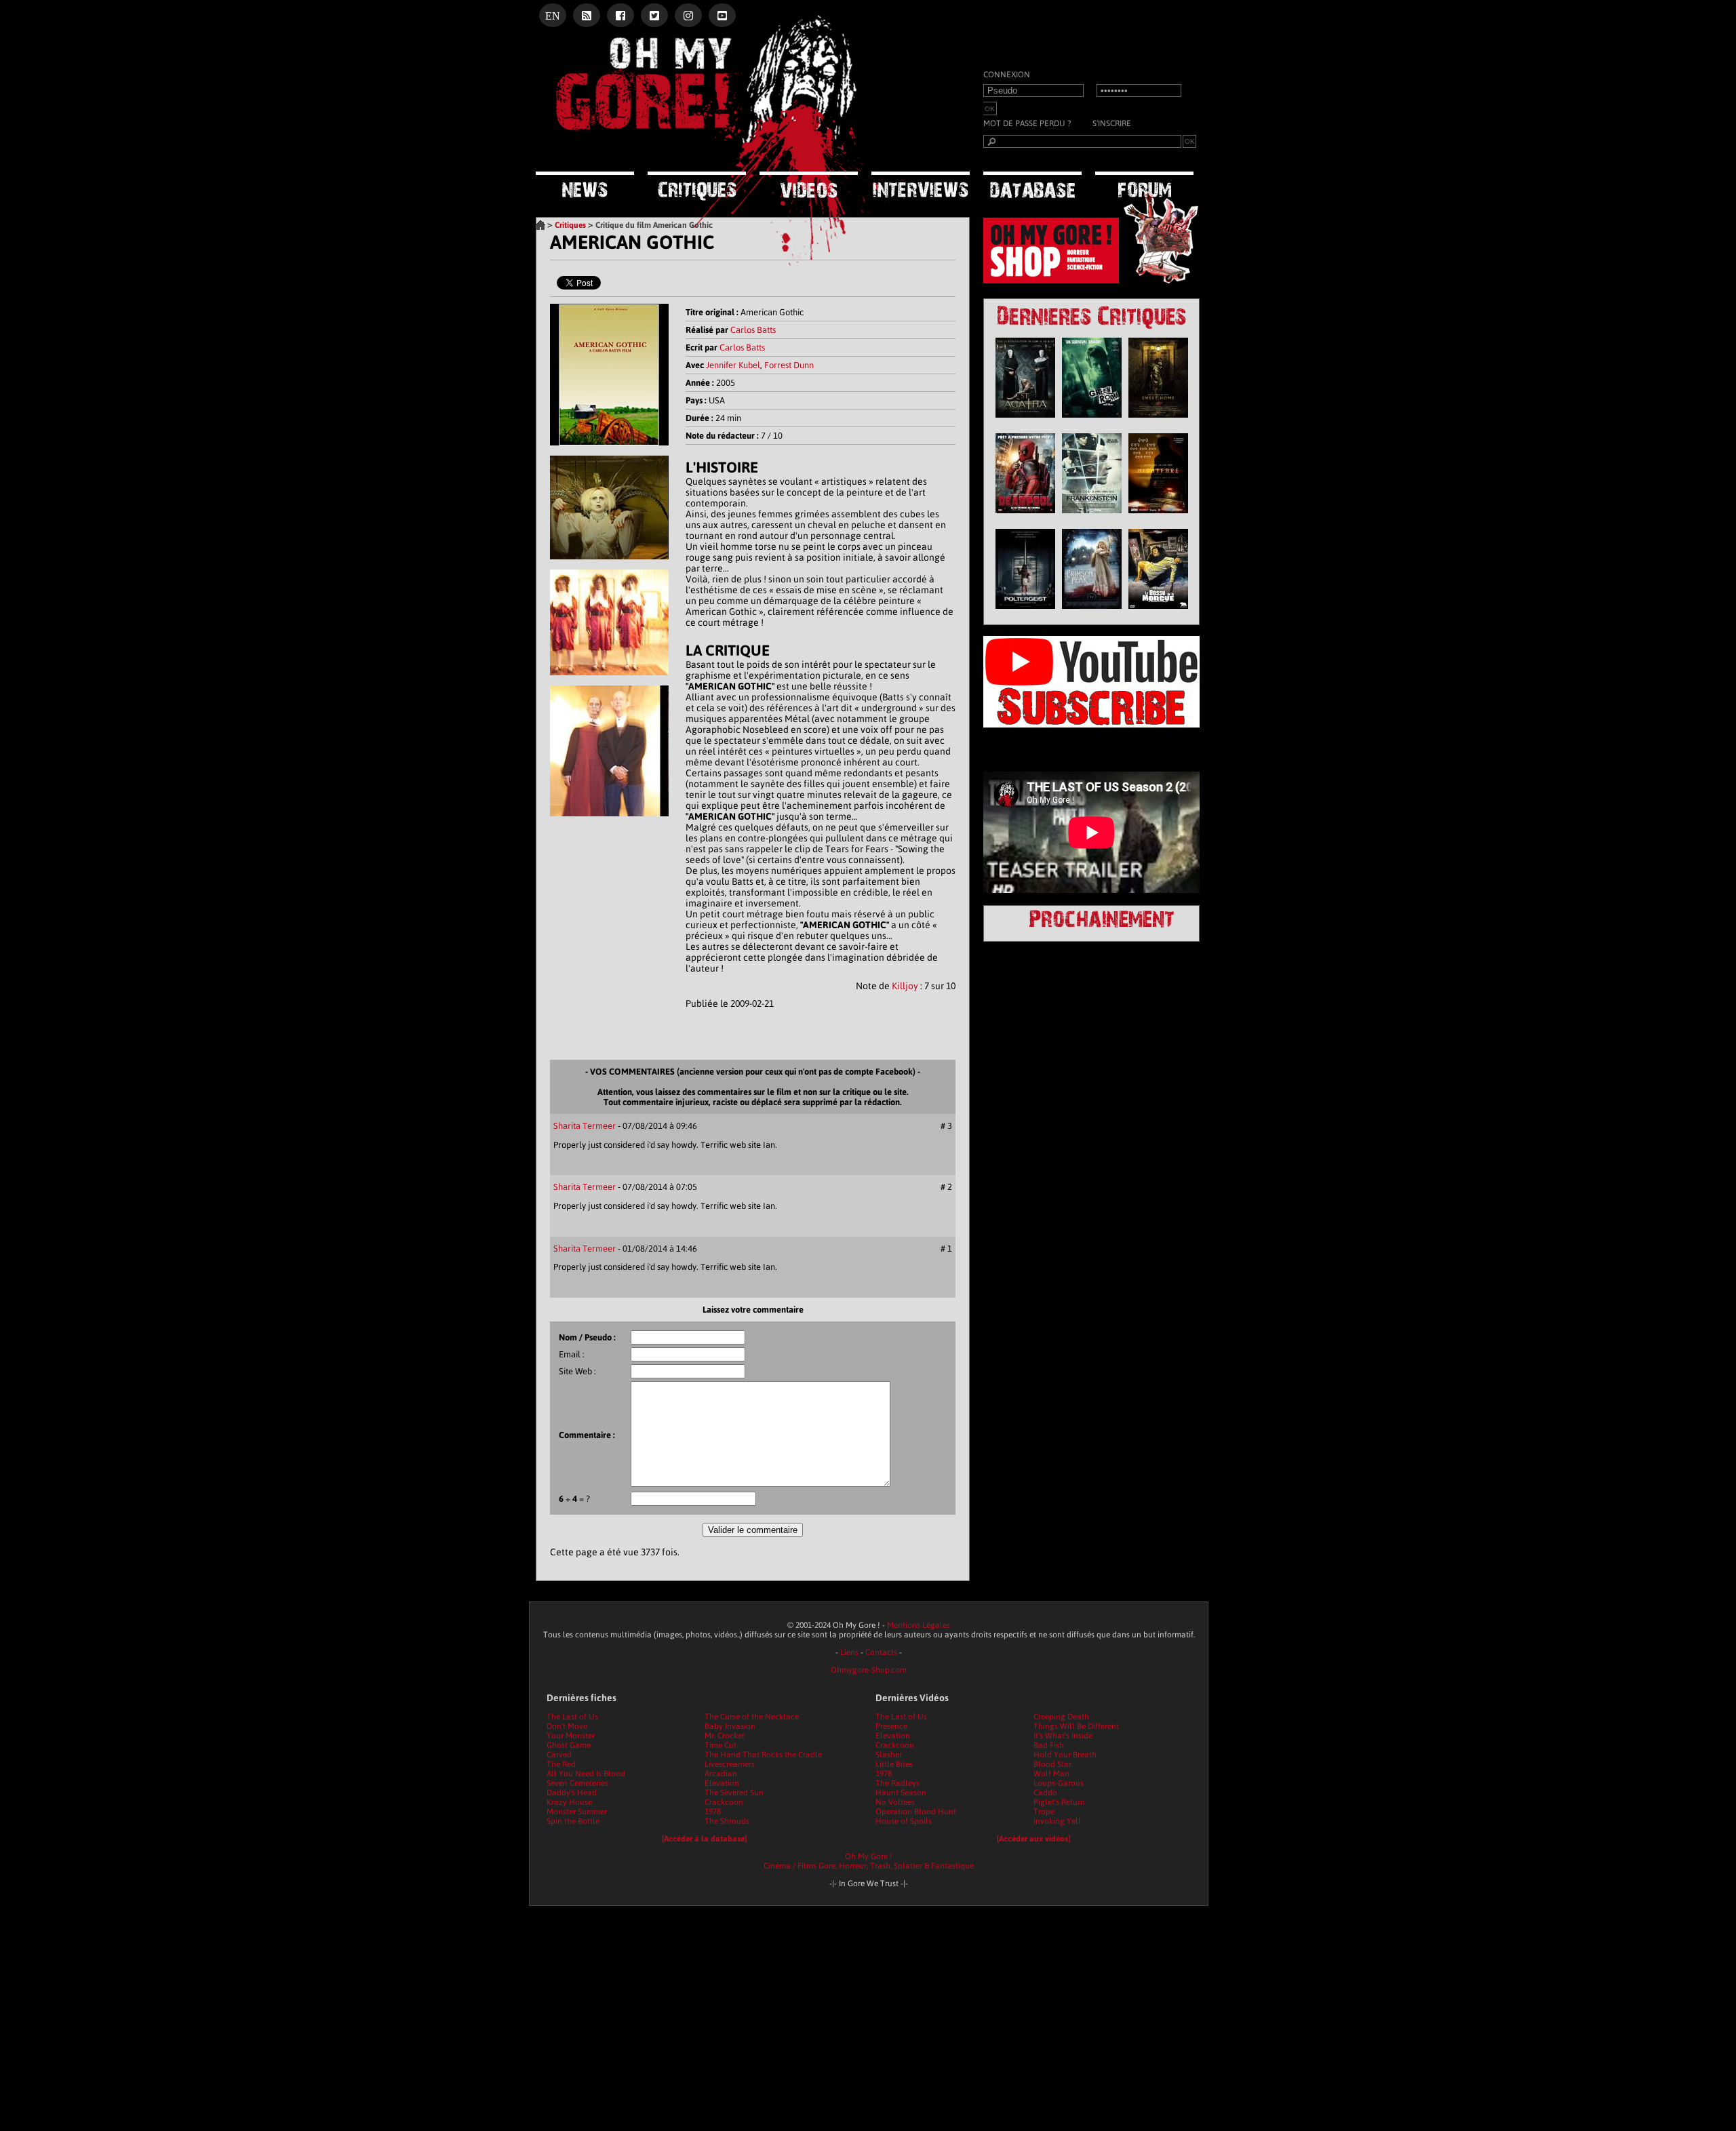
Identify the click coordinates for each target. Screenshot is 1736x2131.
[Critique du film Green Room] (1092, 421)
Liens (849, 1652)
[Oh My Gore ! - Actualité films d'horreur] (705, 153)
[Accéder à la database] (704, 1839)
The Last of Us (572, 1717)
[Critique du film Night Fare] (1158, 517)
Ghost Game (569, 1745)
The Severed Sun (734, 1793)
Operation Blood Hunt (916, 1812)
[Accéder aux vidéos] (1033, 1839)
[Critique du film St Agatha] (1025, 421)
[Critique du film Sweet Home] (1158, 421)
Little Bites (894, 1764)
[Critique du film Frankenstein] (1092, 517)
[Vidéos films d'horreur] (809, 186)
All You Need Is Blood (586, 1774)
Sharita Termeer (585, 1126)
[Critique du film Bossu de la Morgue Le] (1158, 612)
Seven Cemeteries (577, 1783)
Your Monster (571, 1736)
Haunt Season (901, 1793)
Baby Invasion (730, 1726)
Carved (559, 1755)
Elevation (722, 1783)
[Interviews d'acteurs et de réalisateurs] (921, 186)
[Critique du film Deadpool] (1025, 517)
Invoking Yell (1057, 1821)
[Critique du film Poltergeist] (1025, 612)
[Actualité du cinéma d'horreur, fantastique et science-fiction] (585, 186)
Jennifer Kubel (733, 365)
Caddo (1045, 1793)
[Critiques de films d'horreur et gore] (697, 187)
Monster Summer (577, 1812)
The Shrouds (727, 1821)
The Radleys (897, 1783)
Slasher (889, 1755)
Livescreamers (730, 1764)
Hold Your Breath (1065, 1755)
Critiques (570, 225)
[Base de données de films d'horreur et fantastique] (1032, 186)
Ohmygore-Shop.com (869, 1670)
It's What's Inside (1063, 1736)
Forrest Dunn (789, 365)
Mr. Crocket (725, 1736)
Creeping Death (1061, 1717)
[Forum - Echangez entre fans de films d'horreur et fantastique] (1144, 185)
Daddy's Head (572, 1793)
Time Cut (721, 1745)
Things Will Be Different (1076, 1726)
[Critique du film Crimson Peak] (1092, 612)
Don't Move (567, 1726)
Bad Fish (1049, 1745)
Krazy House (569, 1802)
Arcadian (721, 1774)
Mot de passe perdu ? (1027, 123)
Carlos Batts (753, 330)
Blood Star (1052, 1764)
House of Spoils (904, 1821)
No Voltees (895, 1802)
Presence (891, 1726)
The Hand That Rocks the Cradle (763, 1755)
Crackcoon (724, 1802)
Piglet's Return (1059, 1802)
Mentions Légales (919, 1625)
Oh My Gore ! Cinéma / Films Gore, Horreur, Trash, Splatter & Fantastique (869, 1861)
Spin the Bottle (573, 1821)
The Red (561, 1764)
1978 (713, 1812)
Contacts (881, 1652)
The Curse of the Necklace (752, 1717)
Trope (1044, 1812)
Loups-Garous (1059, 1783)
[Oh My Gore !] (540, 225)
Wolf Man (1051, 1774)
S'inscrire (1112, 123)
